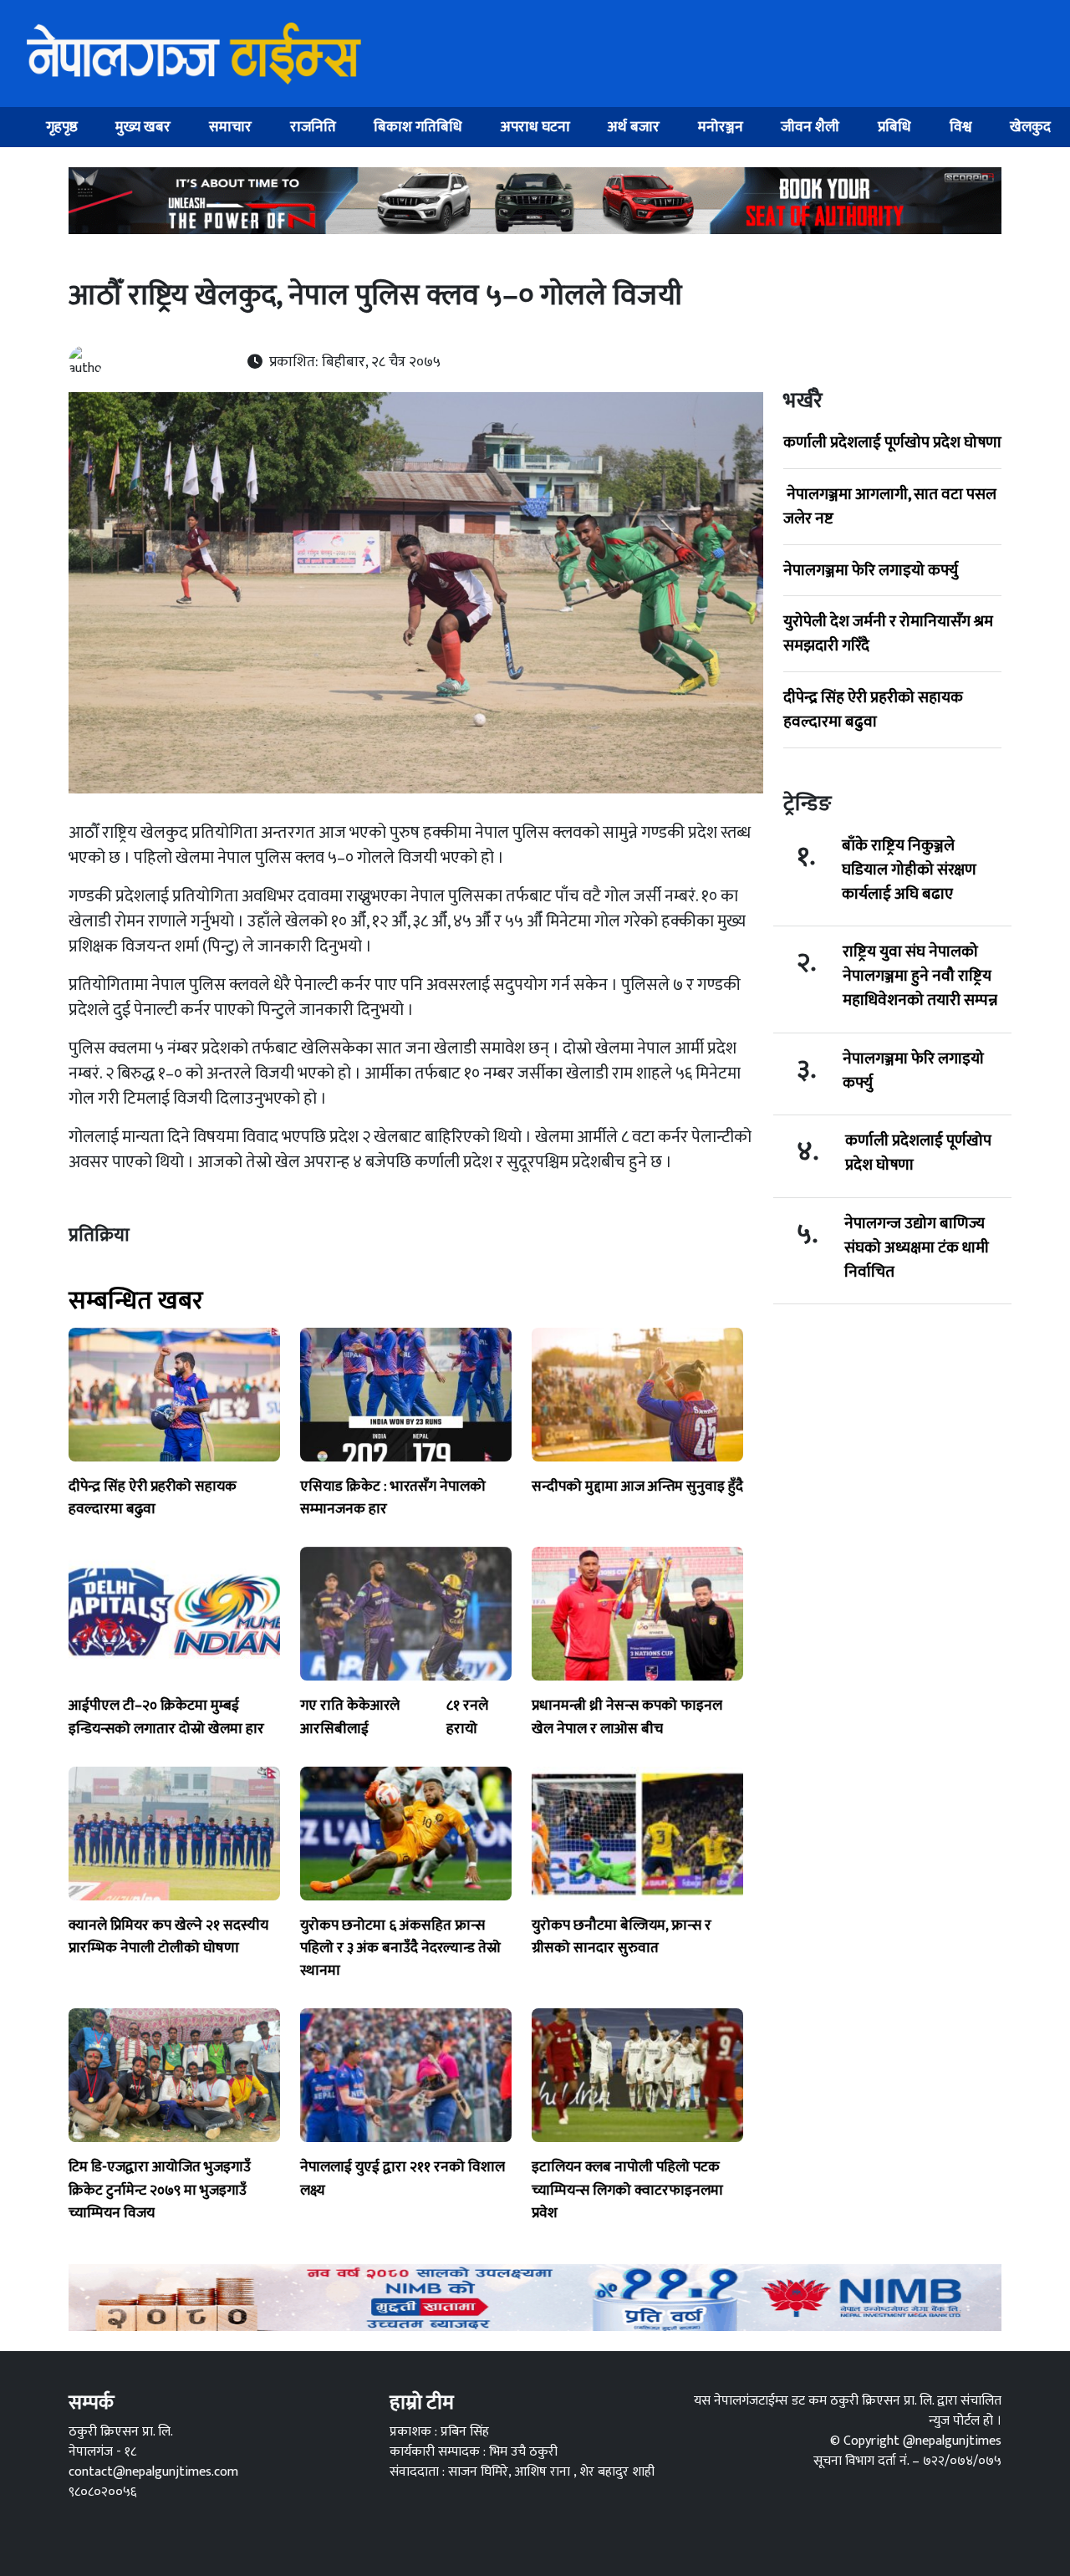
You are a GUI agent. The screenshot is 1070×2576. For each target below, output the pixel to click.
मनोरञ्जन (721, 127)
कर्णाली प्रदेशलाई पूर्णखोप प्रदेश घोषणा (892, 442)
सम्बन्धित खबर (136, 1301)
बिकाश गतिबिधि (418, 127)
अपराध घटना (535, 127)
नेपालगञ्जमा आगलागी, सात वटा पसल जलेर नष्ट (890, 506)
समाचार (230, 127)
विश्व (961, 127)
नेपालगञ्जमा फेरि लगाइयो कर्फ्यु (871, 570)
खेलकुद (1030, 127)
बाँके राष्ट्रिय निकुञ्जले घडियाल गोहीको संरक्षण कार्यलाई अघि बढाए (909, 870)
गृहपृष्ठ (62, 127)
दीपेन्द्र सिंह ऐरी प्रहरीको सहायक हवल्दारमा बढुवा (873, 709)
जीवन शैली (810, 127)
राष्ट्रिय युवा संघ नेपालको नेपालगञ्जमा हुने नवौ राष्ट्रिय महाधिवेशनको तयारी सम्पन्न (920, 976)
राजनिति (313, 127)
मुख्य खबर (143, 127)
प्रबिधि (894, 127)
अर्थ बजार (634, 127)
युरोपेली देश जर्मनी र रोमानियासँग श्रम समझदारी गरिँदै (888, 633)
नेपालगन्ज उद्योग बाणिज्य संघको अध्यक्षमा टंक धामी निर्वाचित (917, 1247)
